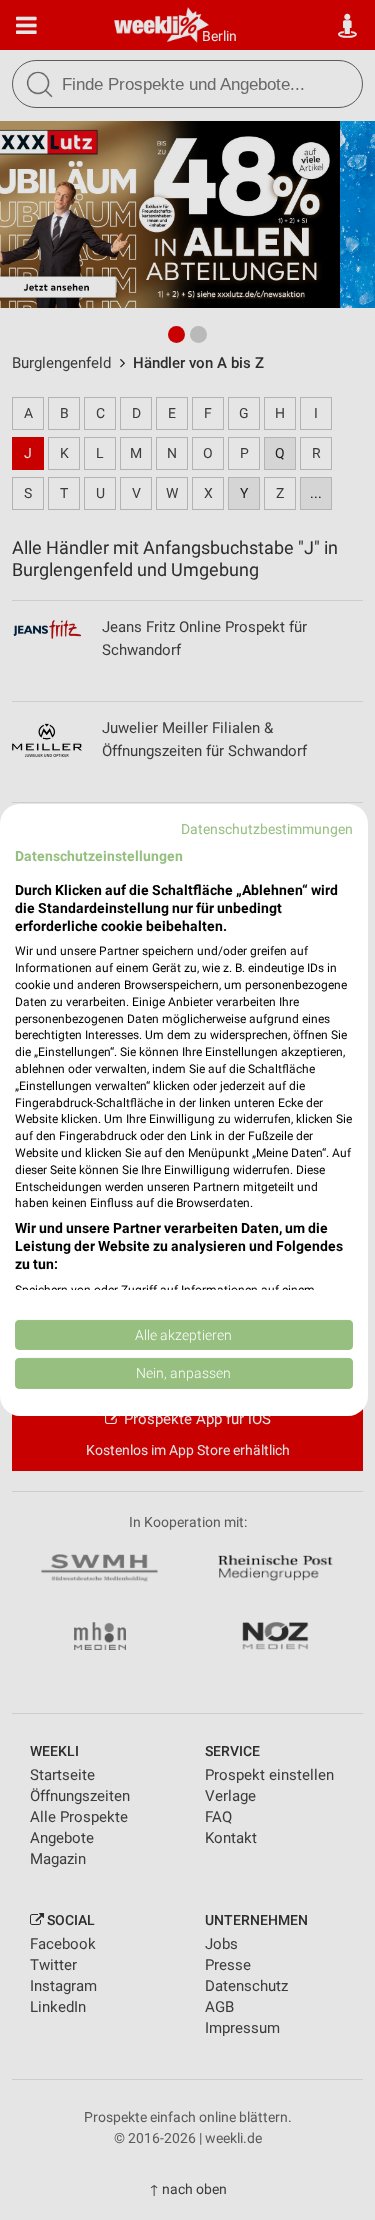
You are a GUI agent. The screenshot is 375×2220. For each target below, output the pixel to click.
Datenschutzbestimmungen (267, 829)
